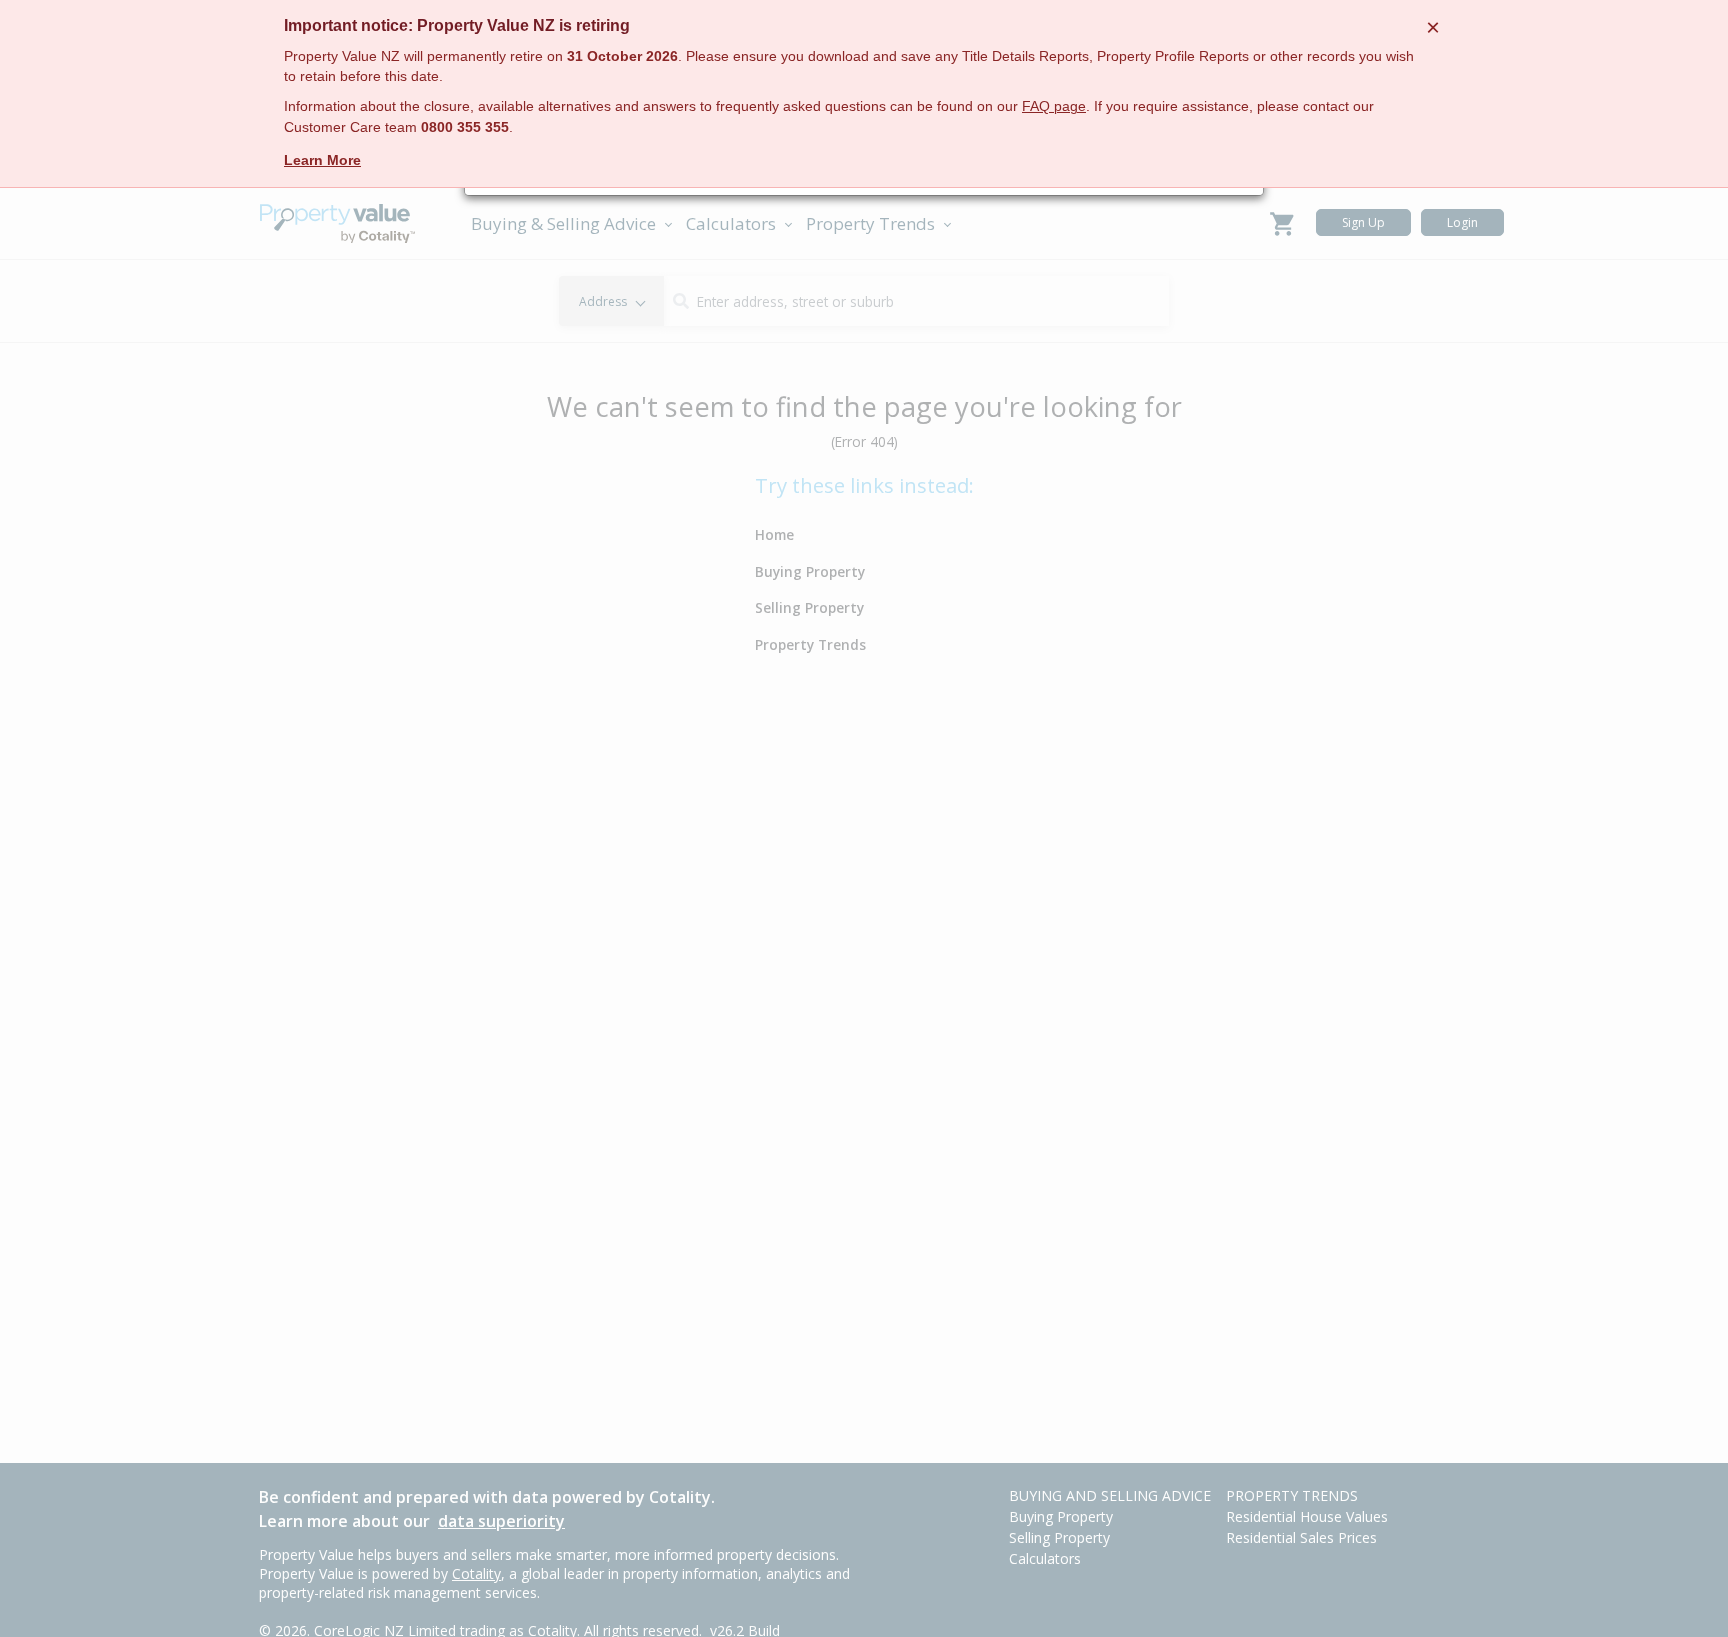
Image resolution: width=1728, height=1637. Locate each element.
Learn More (322, 160)
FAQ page (1054, 106)
